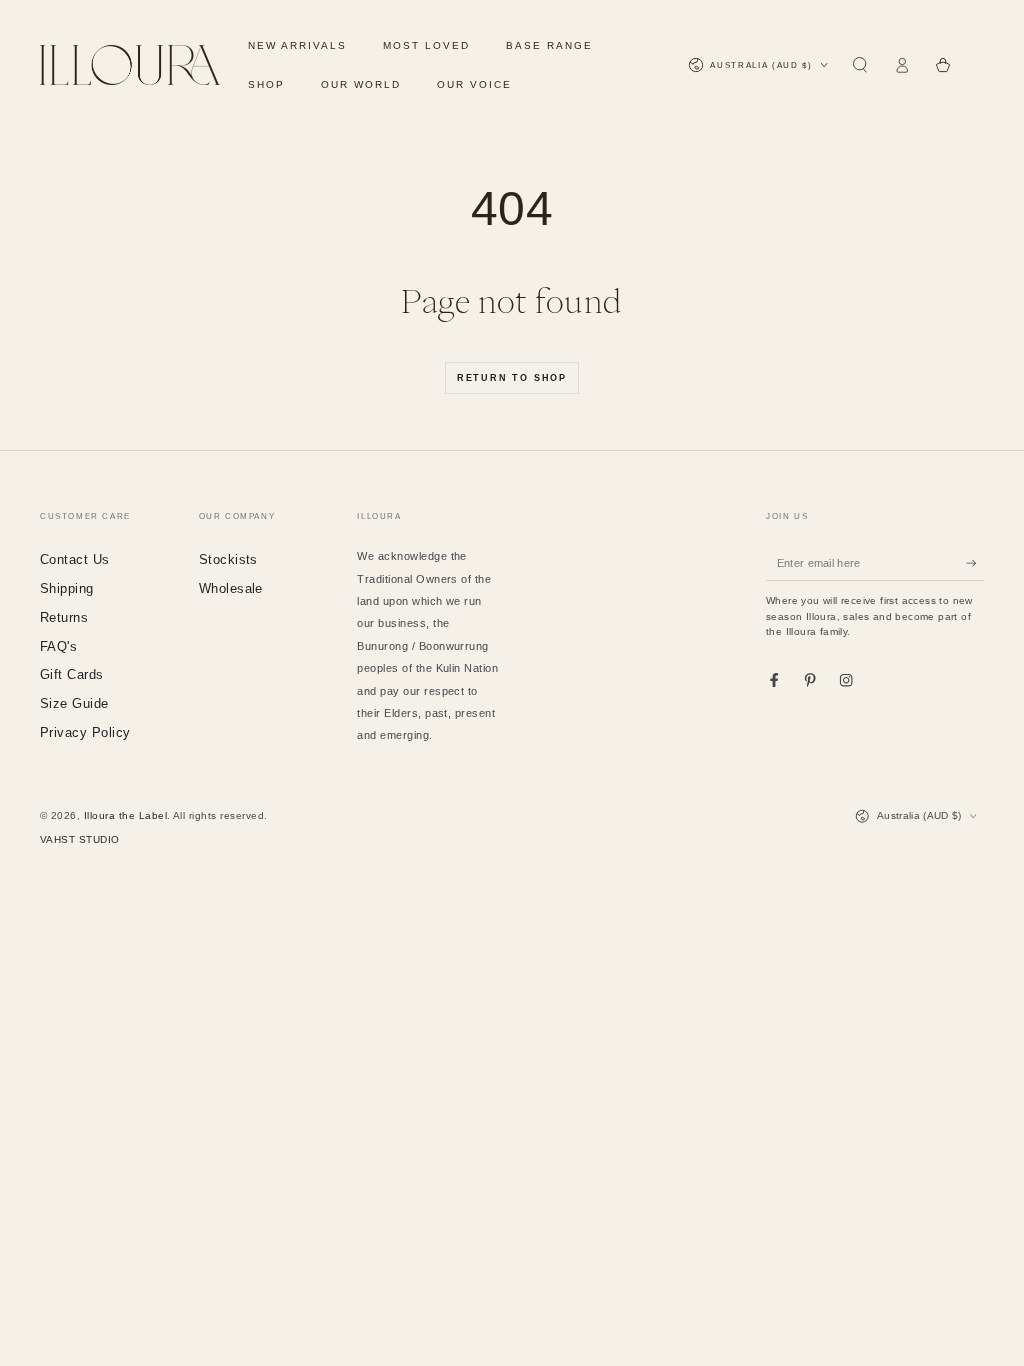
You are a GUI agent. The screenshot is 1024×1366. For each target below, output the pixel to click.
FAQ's (58, 646)
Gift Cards (72, 674)
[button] (860, 65)
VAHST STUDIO (80, 839)
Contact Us (75, 559)
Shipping (67, 588)
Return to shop (512, 378)
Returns (64, 617)
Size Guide (74, 703)
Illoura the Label (125, 815)
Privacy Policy (85, 732)
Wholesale (231, 588)
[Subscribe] (975, 562)
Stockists (228, 559)
